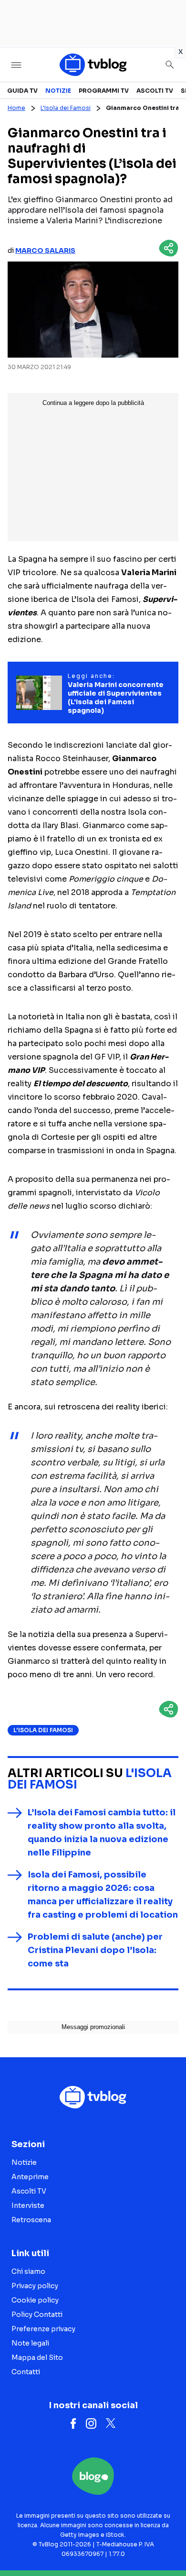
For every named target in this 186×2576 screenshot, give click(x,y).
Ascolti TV (155, 91)
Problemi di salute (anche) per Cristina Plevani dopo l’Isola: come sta (95, 1950)
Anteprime (30, 2177)
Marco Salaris (45, 251)
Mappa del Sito (37, 2358)
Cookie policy (35, 2300)
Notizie (58, 91)
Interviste (28, 2205)
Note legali (30, 2343)
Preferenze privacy (43, 2329)
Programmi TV (104, 91)
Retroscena (31, 2220)
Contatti (26, 2372)
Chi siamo (28, 2271)
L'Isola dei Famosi (66, 108)
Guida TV (22, 91)
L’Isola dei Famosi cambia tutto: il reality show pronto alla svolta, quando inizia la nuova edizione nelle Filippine (102, 1833)
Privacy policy (35, 2286)
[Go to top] (167, 2544)
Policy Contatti (37, 2314)
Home (16, 108)
